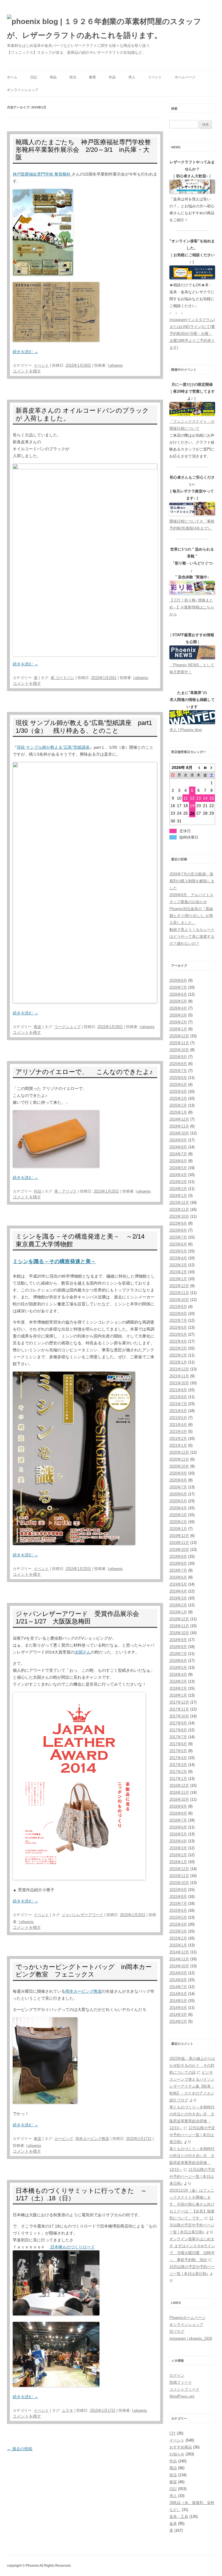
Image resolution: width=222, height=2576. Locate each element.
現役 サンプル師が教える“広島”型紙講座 (53, 747)
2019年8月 (178, 1563)
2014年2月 (178, 2022)
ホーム (12, 77)
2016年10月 (179, 1799)
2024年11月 (179, 1126)
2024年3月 (178, 1182)
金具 (173, 2524)
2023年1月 (178, 1279)
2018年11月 (179, 1626)
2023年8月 (178, 1230)
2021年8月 (178, 1397)
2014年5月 (178, 2001)
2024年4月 (178, 1175)
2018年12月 (179, 1619)
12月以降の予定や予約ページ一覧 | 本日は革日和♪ (192, 2135)
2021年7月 (178, 1404)
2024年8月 (178, 1147)
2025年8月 (178, 1064)
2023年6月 (178, 1244)
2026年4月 (178, 1008)
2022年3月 (178, 1348)
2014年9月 (178, 1973)
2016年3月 (178, 1848)
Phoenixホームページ (187, 2318)
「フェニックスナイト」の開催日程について (192, 425)
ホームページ (185, 77)
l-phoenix (115, 365)
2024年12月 (179, 1119)
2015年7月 (178, 1904)
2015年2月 (178, 1938)
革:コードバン (62, 678)
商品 (53, 77)
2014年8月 (178, 1980)
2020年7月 (178, 1487)
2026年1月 (178, 1029)
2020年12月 (179, 1452)
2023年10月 (179, 1216)
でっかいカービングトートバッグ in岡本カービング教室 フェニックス (84, 1971)
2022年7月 (178, 1321)
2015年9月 (178, 1890)
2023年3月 (178, 1265)
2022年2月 (178, 1355)
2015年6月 (178, 1910)
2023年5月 (178, 1251)
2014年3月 (178, 2015)
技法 (73, 77)
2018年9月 (178, 1640)
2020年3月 (178, 1515)
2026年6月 (178, 994)
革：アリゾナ (66, 1191)
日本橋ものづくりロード (72, 2247)
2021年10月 (179, 1383)
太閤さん (83, 1652)
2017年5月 (178, 1751)
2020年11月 (179, 1459)
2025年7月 (178, 1071)
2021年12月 (179, 1369)
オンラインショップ (23, 90)
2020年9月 (178, 1473)
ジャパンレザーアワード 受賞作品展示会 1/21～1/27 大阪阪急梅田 (81, 1618)
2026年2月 (178, 1022)
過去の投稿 (20, 2449)
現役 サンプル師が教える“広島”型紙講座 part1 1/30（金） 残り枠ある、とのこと (87, 727)
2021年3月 (178, 1432)
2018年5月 (178, 1668)
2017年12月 (179, 1702)
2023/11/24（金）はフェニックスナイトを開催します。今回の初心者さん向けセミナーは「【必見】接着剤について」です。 (192, 2204)
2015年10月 (179, 1883)
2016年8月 (178, 1813)
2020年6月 (178, 1494)
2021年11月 (179, 1376)
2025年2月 (178, 1105)
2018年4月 (178, 1674)
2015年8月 (178, 1897)
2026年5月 (178, 1001)
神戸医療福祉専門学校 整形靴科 (42, 174)
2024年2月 (178, 1189)
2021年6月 (178, 1411)
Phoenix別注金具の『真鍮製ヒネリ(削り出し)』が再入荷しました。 (191, 916)
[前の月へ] (199, 767)
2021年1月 (178, 1445)
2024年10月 (179, 1133)
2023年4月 (178, 1258)
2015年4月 (178, 1924)
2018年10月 (179, 1633)
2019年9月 (178, 1557)
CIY (173, 2433)
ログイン (177, 2375)
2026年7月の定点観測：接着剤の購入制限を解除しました (192, 881)
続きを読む (25, 352)
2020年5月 (178, 1501)
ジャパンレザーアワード (83, 1915)
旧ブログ (177, 2331)
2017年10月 (179, 1716)
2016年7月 (178, 1820)
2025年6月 (178, 1078)
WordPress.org (182, 2396)
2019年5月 (178, 1584)
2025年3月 (178, 1098)
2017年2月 (178, 1772)
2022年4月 (178, 1341)
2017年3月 (178, 1765)
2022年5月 (178, 1334)
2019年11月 (179, 1543)
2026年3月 (178, 1015)
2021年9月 (178, 1390)
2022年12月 (179, 1286)
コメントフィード (184, 2389)
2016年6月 (178, 1827)
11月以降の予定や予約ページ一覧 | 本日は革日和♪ (192, 2177)
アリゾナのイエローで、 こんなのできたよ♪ (84, 1072)
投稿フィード (181, 2382)
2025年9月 (178, 1057)
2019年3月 (178, 1598)
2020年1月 (178, 1529)
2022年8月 (178, 1314)
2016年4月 (178, 1841)
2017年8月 (178, 1730)
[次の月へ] (212, 767)
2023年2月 (178, 1272)
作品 (112, 77)
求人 (132, 77)
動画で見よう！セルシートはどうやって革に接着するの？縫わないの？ (192, 937)
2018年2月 (178, 1688)
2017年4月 (178, 1758)
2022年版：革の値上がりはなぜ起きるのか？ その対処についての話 (192, 2065)
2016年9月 (178, 1806)
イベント (155, 77)
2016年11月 (179, 1792)
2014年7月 (178, 1987)
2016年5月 (178, 1834)
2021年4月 (178, 1425)
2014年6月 (178, 1994)
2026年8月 (178, 980)
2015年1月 (178, 1945)
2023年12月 (179, 1203)
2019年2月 (178, 1605)
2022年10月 (179, 1300)
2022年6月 (178, 1327)
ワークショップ (67, 1027)
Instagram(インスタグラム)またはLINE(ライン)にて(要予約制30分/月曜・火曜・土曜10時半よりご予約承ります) (192, 334)
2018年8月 (178, 1647)
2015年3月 (178, 1931)
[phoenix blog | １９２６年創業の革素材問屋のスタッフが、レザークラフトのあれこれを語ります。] (111, 28)
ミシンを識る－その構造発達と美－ (54, 1261)
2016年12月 (179, 1786)
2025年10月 (179, 1050)
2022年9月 (178, 1307)
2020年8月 (178, 1480)
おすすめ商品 (181, 2447)
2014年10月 (179, 1966)
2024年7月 (178, 1154)
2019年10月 (179, 1550)
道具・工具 (179, 2517)
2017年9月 (178, 1723)
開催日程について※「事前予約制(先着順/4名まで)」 (192, 525)
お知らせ (177, 2454)
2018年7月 (178, 1654)
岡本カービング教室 (84, 1991)
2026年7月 (178, 987)
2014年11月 (179, 1959)
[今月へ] (205, 767)
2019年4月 (178, 1591)
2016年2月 (178, 1855)
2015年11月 (179, 1876)
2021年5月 (178, 1418)
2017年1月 (178, 1779)
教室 (92, 77)
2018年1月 (178, 1695)
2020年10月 (179, 1466)
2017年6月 (178, 1744)
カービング (64, 2139)
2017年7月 (178, 1737)
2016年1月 (178, 1862)
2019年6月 (178, 1577)
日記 (34, 77)
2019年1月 (178, 1612)
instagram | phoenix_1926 (191, 2338)
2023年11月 (179, 1209)
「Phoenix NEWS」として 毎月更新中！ (192, 668)
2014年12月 (179, 1952)
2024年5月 (178, 1168)
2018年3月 (178, 1681)
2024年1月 (178, 1196)
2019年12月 (179, 1536)
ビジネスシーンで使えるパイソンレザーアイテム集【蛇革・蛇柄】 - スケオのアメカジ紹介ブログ (192, 2086)
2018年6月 (178, 1661)
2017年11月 (179, 1709)
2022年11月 (179, 1293)
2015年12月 (179, 1869)
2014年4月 (178, 2008)
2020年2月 (178, 1522)
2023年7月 (178, 1237)
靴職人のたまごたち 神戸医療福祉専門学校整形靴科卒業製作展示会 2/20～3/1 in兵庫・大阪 (83, 150)
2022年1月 (178, 1362)
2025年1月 (178, 1112)
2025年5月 (178, 1085)
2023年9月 (178, 1223)
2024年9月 (178, 1140)
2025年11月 (179, 1043)
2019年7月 (178, 1570)
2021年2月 (178, 1439)
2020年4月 (178, 1508)
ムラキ (67, 2410)
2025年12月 (179, 1036)
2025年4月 (178, 1092)
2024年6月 (178, 1161)
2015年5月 (178, 1917)
